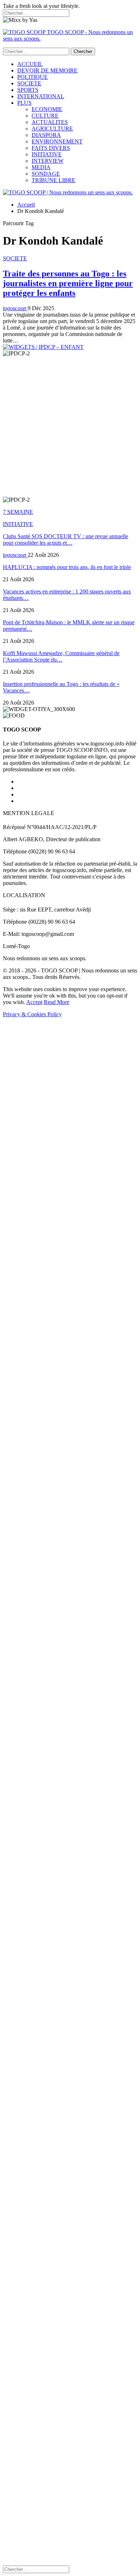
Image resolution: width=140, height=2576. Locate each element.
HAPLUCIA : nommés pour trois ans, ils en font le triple (67, 567)
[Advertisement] (70, 427)
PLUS (24, 103)
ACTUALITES (50, 122)
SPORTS (28, 90)
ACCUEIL (30, 64)
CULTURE (45, 116)
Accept (34, 1002)
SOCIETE (29, 83)
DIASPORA (46, 135)
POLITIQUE (32, 77)
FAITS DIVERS (51, 148)
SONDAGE (46, 174)
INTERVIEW (48, 161)
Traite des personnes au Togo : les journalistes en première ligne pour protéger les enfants (68, 283)
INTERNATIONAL (41, 96)
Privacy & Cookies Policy (32, 1014)
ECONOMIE (47, 109)
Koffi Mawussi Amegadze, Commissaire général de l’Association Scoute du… (61, 656)
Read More (57, 1002)
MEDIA (41, 167)
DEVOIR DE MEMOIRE (47, 70)
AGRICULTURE (52, 129)
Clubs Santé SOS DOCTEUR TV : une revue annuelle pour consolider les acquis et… (66, 539)
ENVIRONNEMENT (57, 141)
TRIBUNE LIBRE (53, 180)
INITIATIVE (47, 154)
